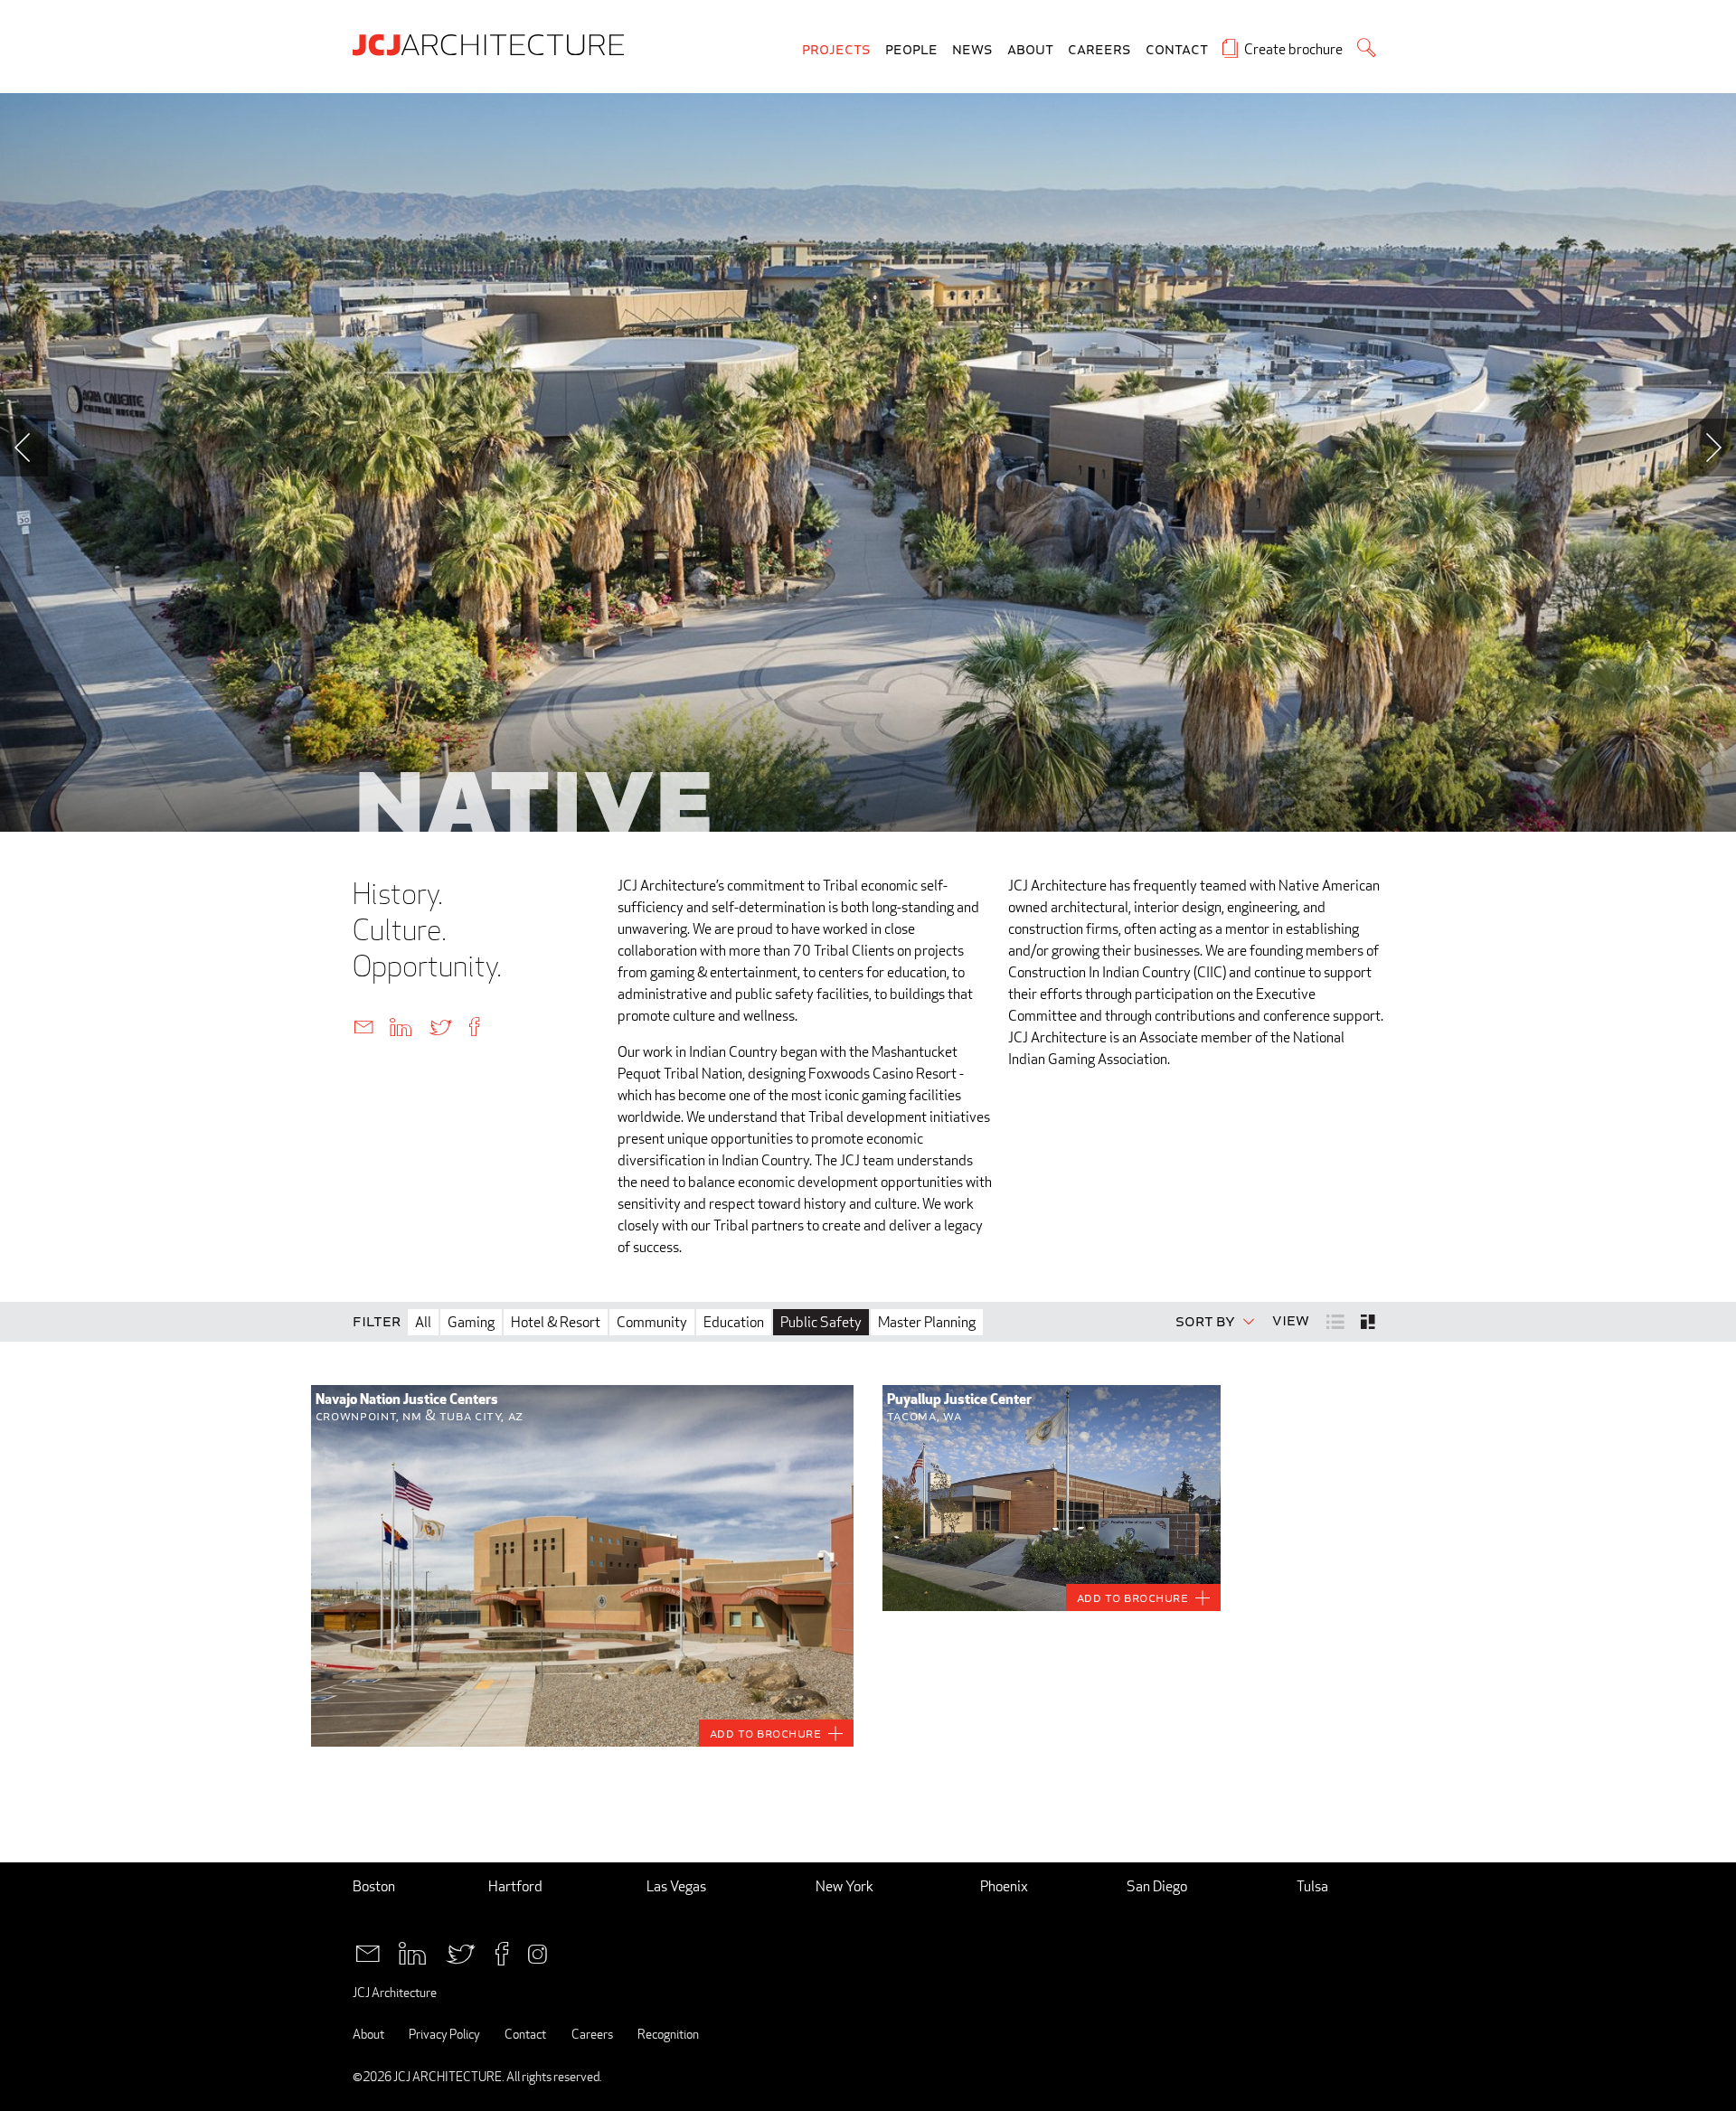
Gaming (471, 1322)
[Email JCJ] (368, 1951)
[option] (868, 462)
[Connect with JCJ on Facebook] (502, 1951)
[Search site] (1367, 47)
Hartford (515, 1886)
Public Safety (821, 1322)
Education (734, 1322)
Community (652, 1322)
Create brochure (1293, 49)
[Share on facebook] (474, 1026)
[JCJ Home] (493, 43)
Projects (836, 50)
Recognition (668, 2034)
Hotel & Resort (556, 1322)
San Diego (1157, 1886)
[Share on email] (363, 1026)
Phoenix (1004, 1886)
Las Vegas (676, 1886)
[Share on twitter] (440, 1026)
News (972, 50)
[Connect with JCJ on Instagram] (538, 1951)
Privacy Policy (444, 2034)
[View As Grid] (1369, 1322)
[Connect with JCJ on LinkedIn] (412, 1951)
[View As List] (1337, 1320)
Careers (1099, 50)
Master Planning (927, 1322)
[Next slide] (1712, 448)
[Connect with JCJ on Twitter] (461, 1951)
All (423, 1322)
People (911, 50)
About (1030, 50)
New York (844, 1886)
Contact (1177, 50)
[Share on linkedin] (401, 1026)
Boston (374, 1886)
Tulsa (1312, 1886)
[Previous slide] (24, 448)
